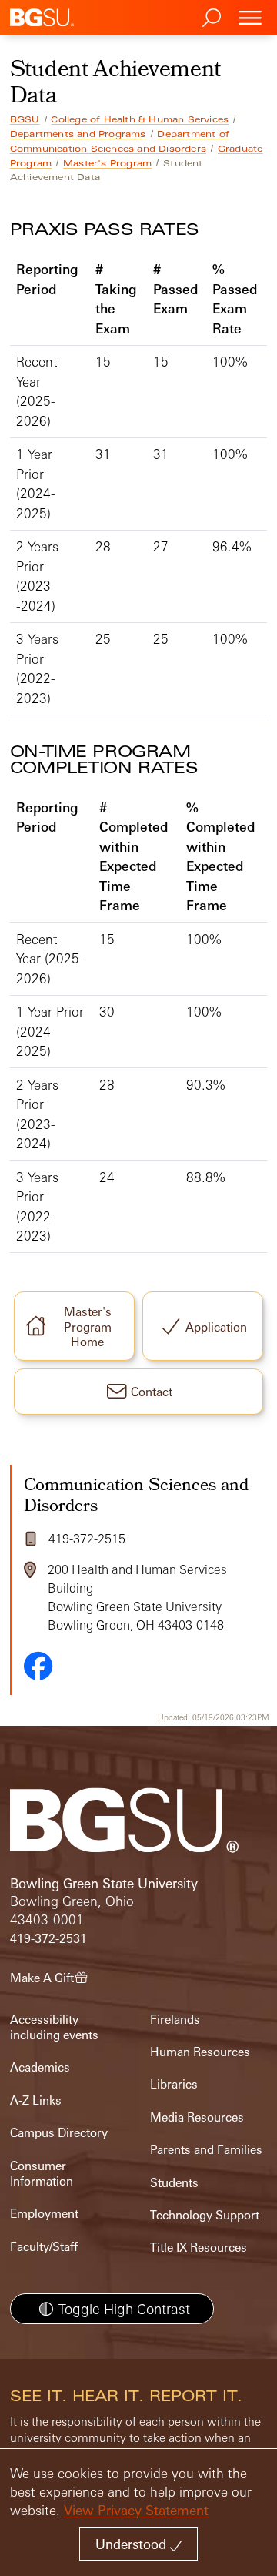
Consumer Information (42, 2174)
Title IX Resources (199, 2248)
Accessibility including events (54, 2027)
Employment (44, 2214)
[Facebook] (38, 1666)
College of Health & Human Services (140, 119)
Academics (40, 2067)
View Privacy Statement (136, 2510)
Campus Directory (59, 2133)
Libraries (174, 2084)
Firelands (175, 2020)
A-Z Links (36, 2100)
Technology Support (205, 2215)
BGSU (25, 119)
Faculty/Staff (44, 2247)
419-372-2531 (48, 1939)
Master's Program (107, 163)
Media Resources (197, 2117)
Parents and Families (206, 2150)
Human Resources (200, 2052)
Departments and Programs (78, 134)
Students (174, 2183)
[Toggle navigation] (250, 17)
